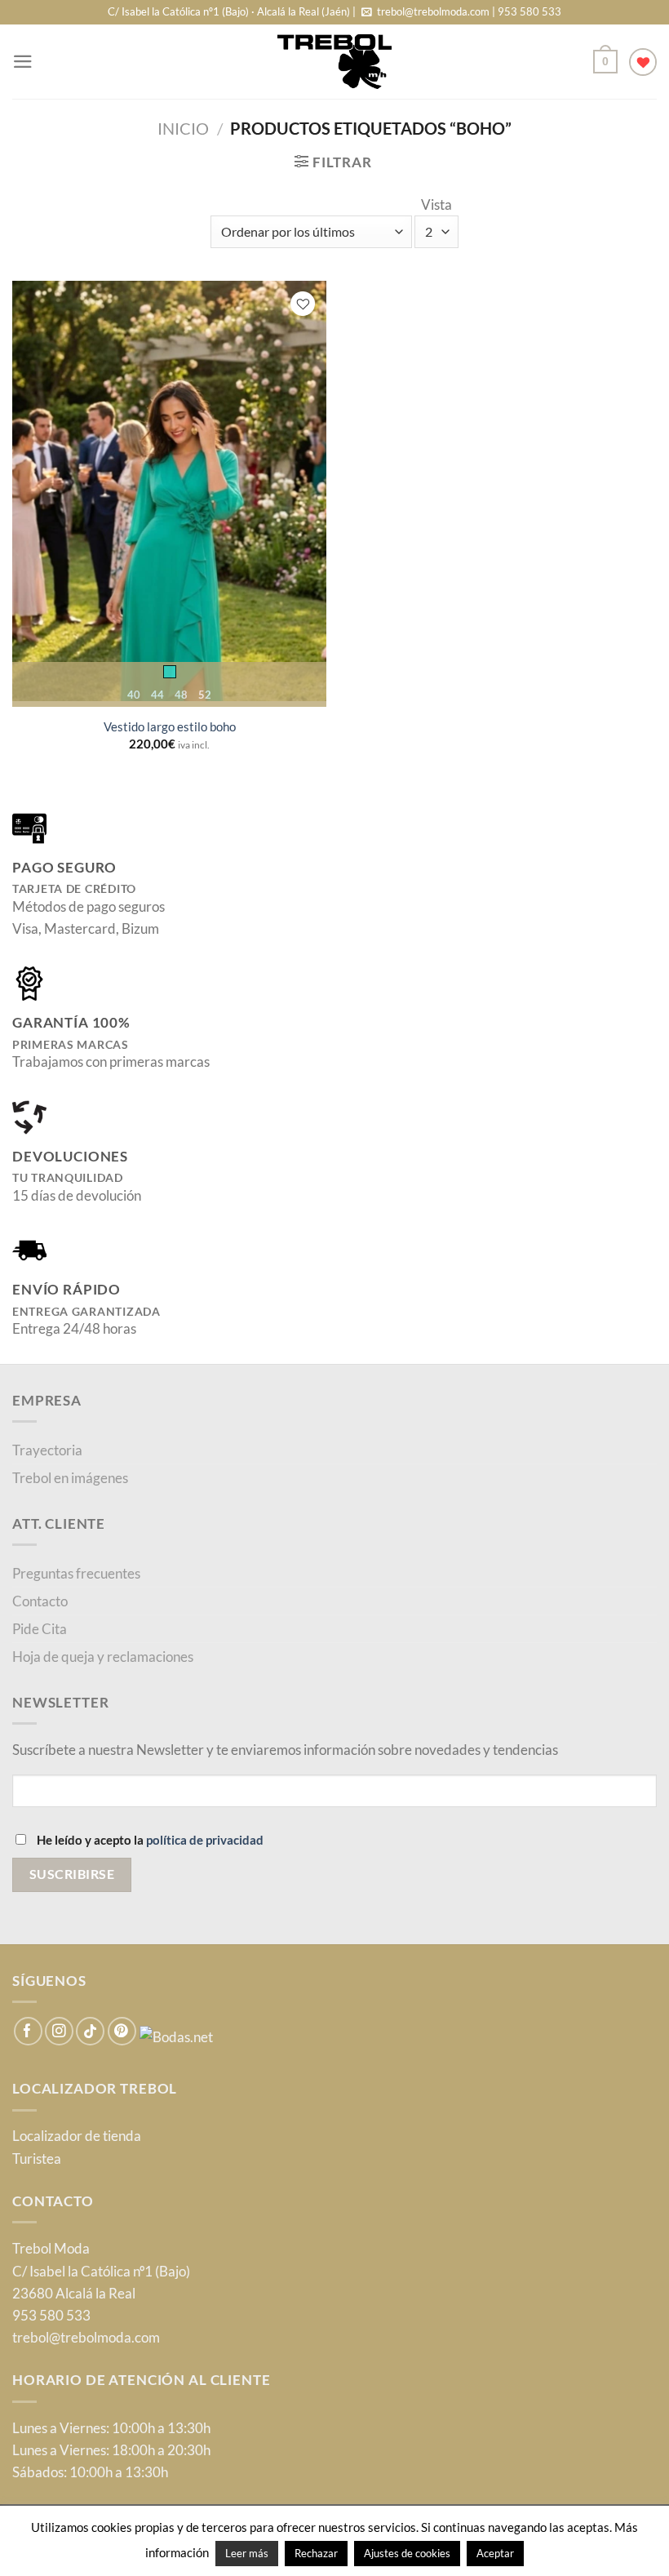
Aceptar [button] (495, 2553)
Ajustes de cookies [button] (407, 2553)
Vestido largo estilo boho (170, 726)
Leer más (247, 2553)
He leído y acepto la (149, 1840)
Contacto (40, 1601)
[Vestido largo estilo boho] (170, 491)
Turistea (37, 2159)
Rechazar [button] (316, 2553)
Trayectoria (47, 1450)
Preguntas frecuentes (76, 1573)
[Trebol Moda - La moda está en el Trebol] (334, 62)
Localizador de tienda (77, 2136)
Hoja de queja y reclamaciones (103, 1657)
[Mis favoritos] (643, 62)
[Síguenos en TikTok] (90, 2031)
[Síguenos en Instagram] (59, 2031)
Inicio (183, 129)
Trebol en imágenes (70, 1478)
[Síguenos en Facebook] (28, 2031)
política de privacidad (205, 1840)
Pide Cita (40, 1629)
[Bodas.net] (176, 2035)
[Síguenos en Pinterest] (122, 2031)
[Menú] (23, 62)
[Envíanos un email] (367, 13)
